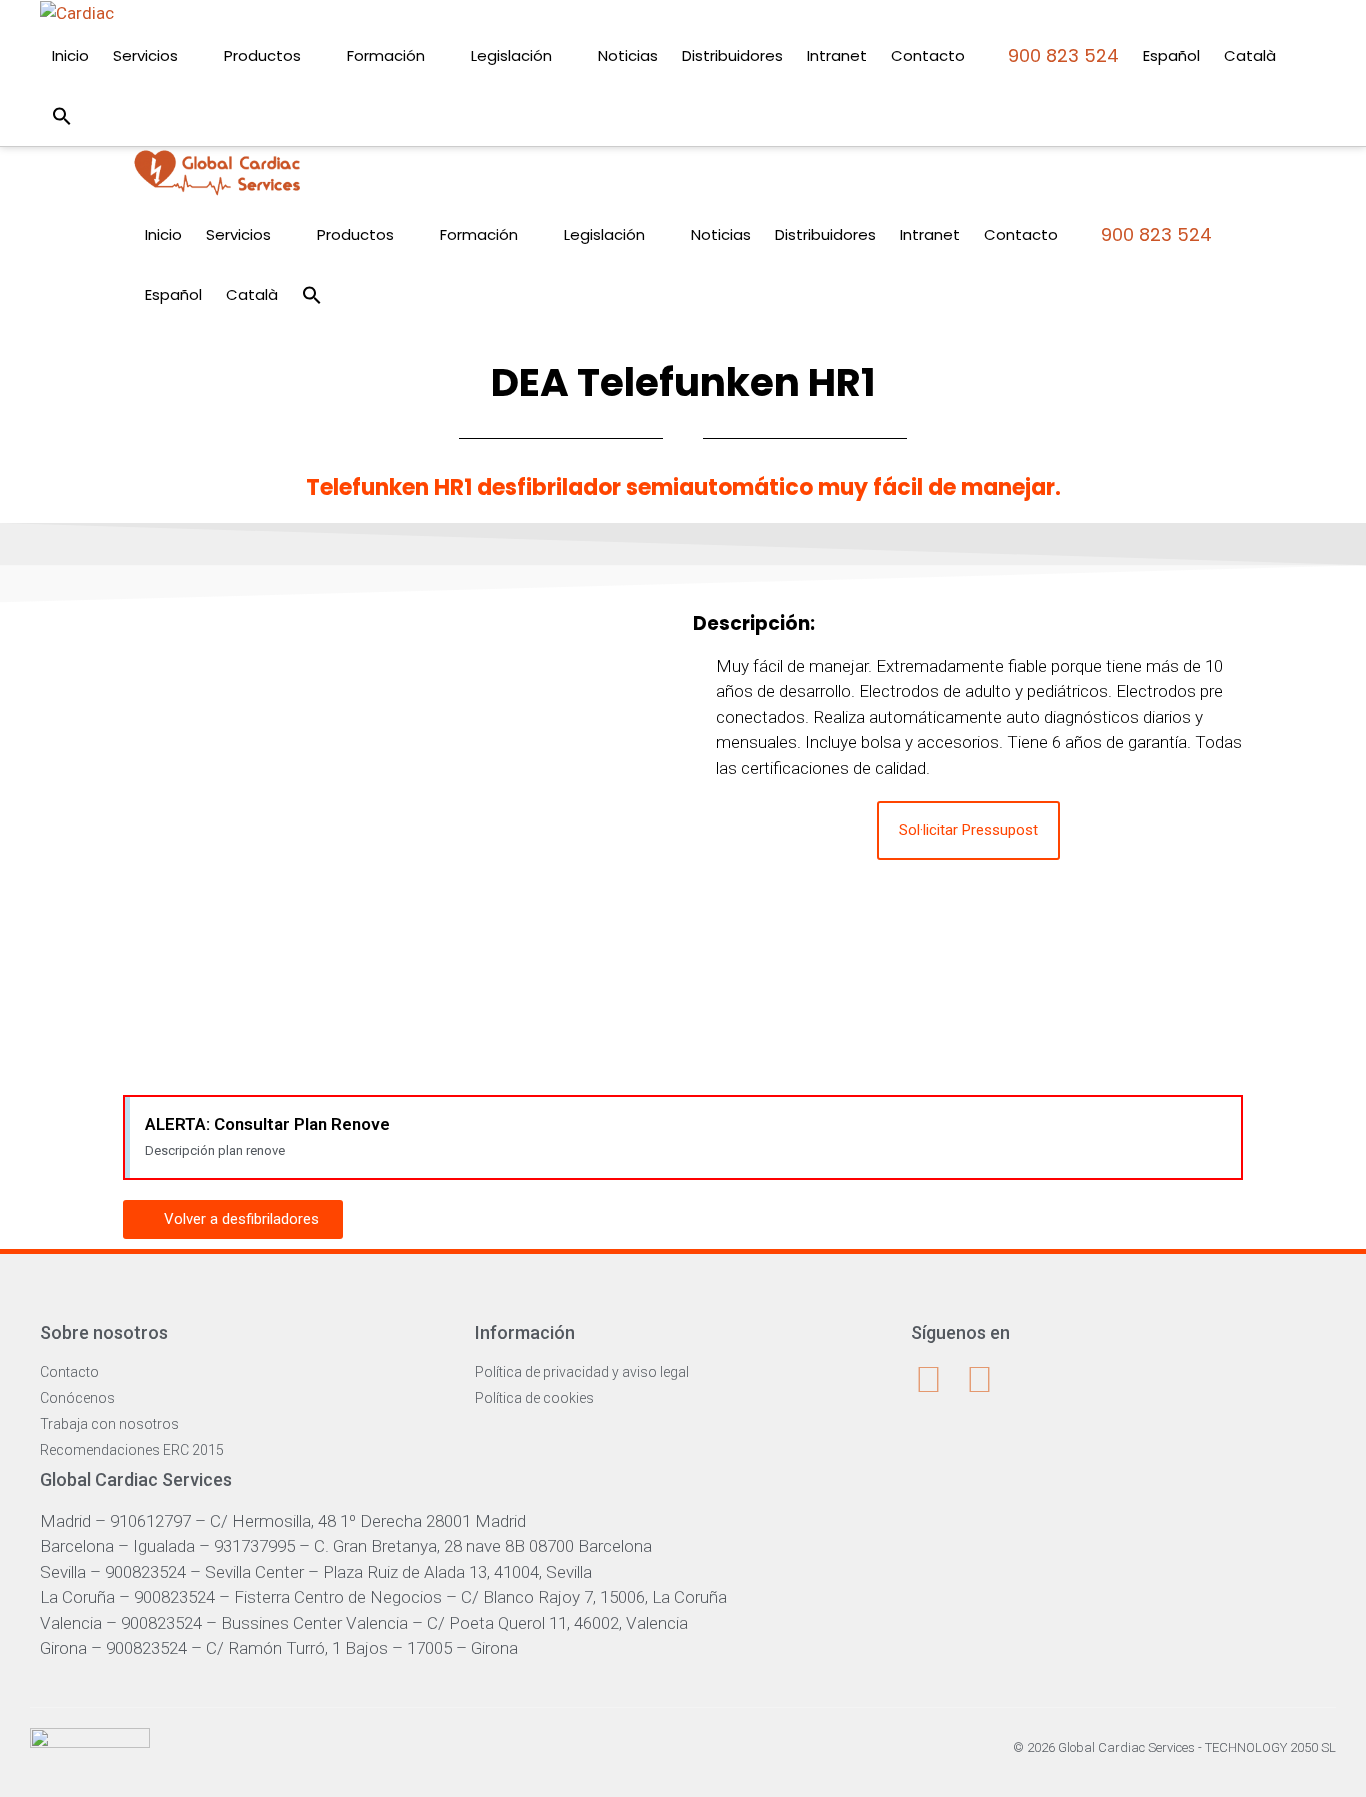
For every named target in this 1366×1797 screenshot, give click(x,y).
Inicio (70, 55)
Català (1250, 55)
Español (1171, 55)
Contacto (928, 55)
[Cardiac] (217, 175)
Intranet (837, 55)
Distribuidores (732, 55)
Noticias (628, 55)
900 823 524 (1061, 55)
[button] (62, 116)
